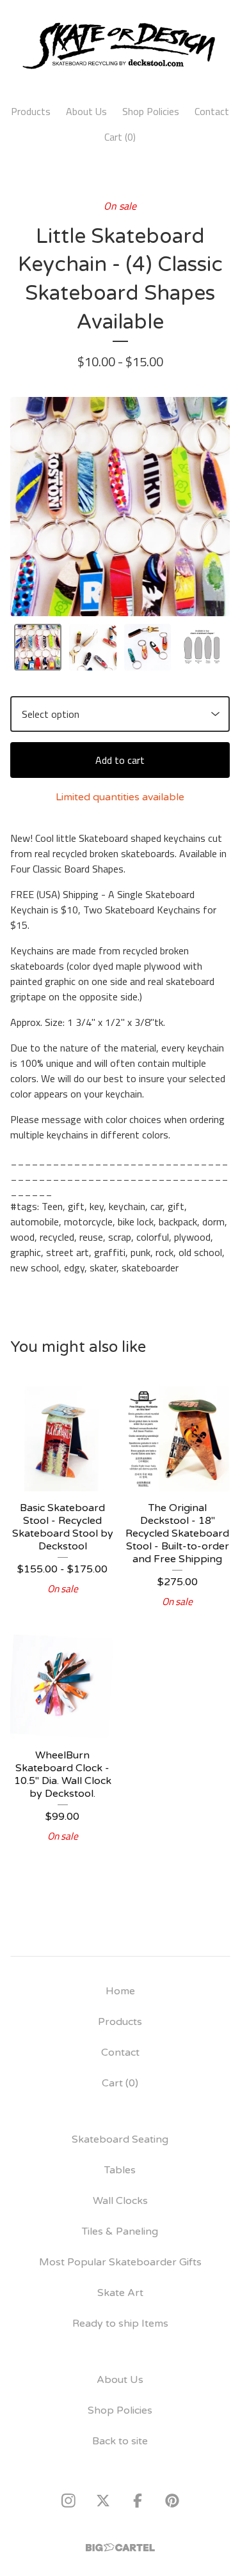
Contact (212, 111)
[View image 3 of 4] (148, 648)
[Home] (120, 46)
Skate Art (120, 2293)
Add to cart (120, 760)
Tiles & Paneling (120, 2231)
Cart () (120, 137)
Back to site (120, 2441)
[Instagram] (68, 2501)
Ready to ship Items (120, 2324)
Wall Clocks (120, 2201)
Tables (120, 2170)
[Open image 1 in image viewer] (120, 507)
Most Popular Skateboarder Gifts (120, 2262)
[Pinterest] (172, 2501)
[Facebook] (138, 2501)
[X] (103, 2501)
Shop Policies (151, 111)
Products (31, 111)
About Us (86, 111)
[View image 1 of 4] (38, 648)
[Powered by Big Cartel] (120, 2548)
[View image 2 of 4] (93, 648)
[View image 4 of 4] (202, 648)
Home (120, 1991)
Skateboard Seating (120, 2139)
